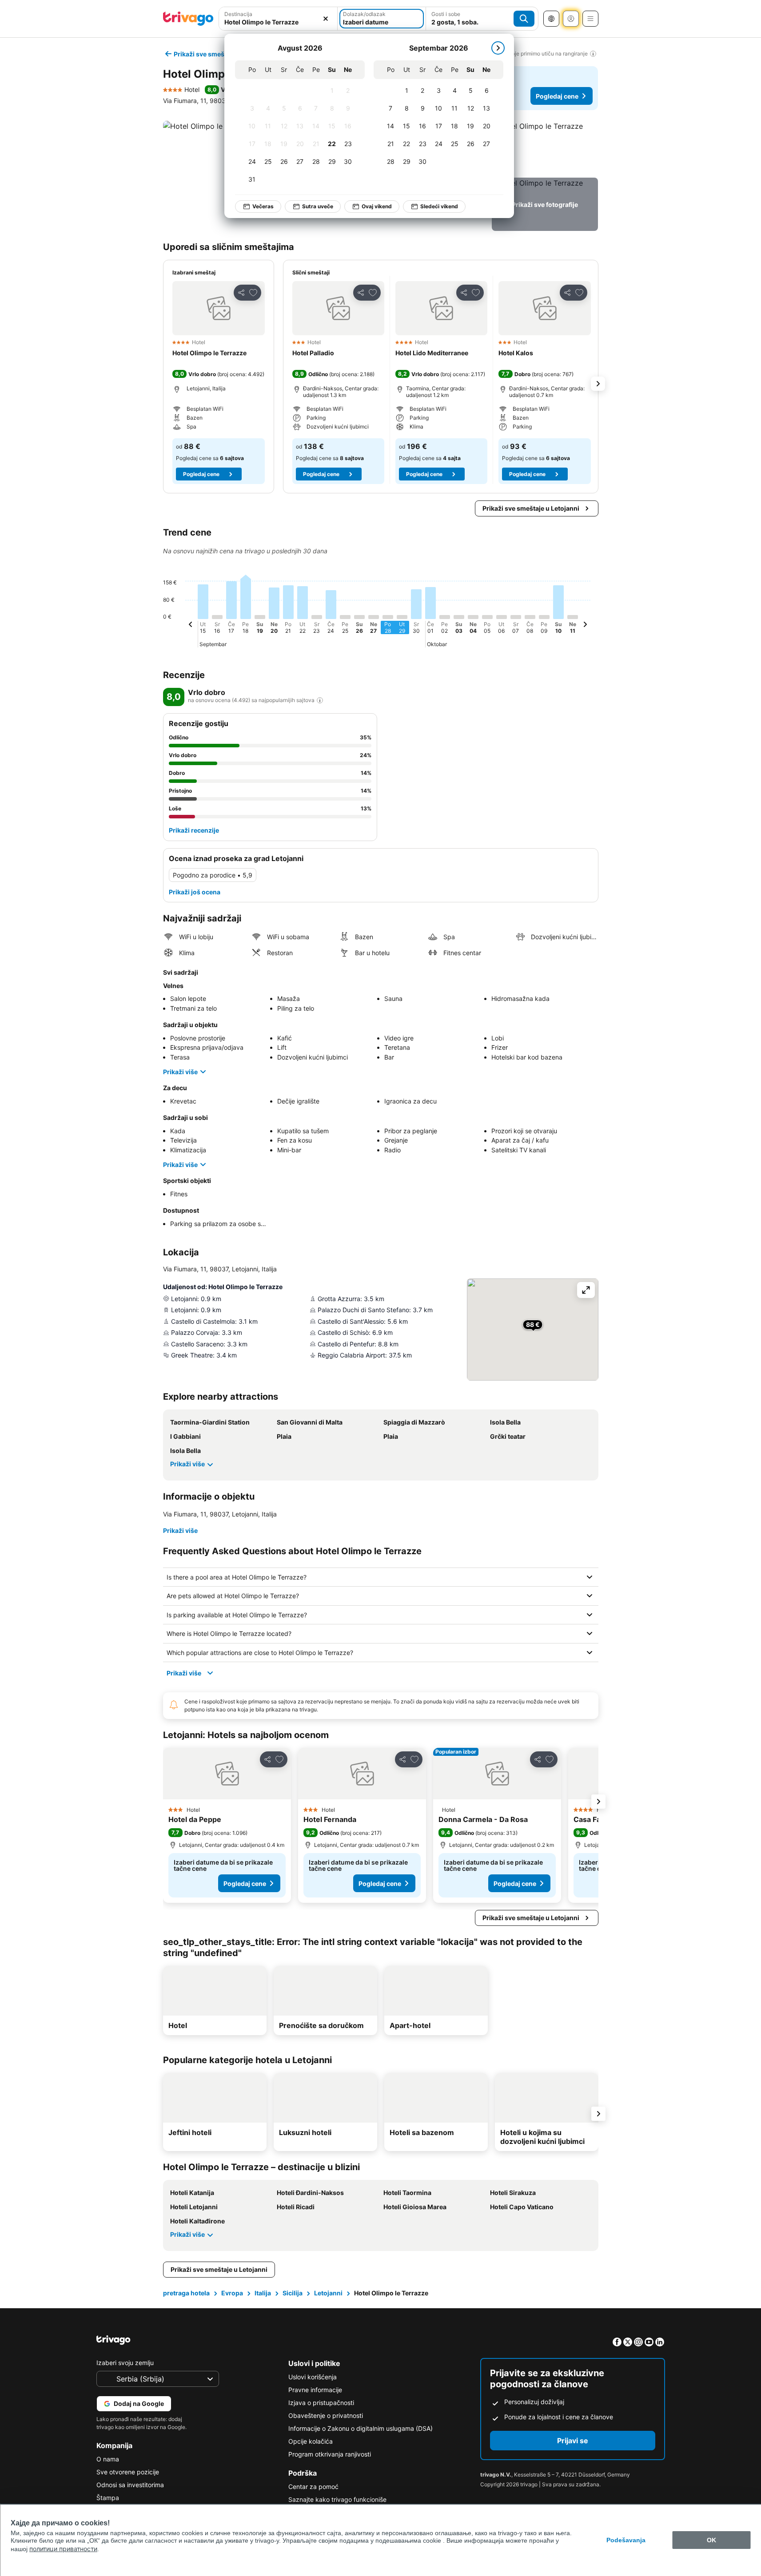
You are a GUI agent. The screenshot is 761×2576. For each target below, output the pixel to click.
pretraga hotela (186, 2293)
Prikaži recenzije (194, 830)
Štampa (108, 2498)
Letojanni (328, 2293)
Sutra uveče (318, 206)
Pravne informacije (315, 2390)
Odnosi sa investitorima (130, 2485)
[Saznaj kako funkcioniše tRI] (320, 700)
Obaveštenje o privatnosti (326, 2415)
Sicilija (293, 2293)
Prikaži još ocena (195, 892)
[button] (278, 19)
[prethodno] (191, 626)
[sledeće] (498, 48)
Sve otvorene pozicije (128, 2472)
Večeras (263, 206)
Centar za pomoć (313, 2487)
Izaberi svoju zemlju (125, 2363)
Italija (263, 2293)
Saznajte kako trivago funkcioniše (337, 2499)
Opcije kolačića (311, 2441)
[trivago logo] (188, 19)
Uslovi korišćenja (313, 2377)
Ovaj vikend (377, 206)
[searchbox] (278, 22)
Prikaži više (180, 1072)
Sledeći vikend (439, 206)
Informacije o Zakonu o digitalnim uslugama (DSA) (361, 2428)
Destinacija (238, 14)
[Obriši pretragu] (326, 19)
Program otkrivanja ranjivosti (330, 2454)
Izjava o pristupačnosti (321, 2403)
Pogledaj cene (557, 96)
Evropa (232, 2293)
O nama (108, 2459)
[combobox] (278, 19)
